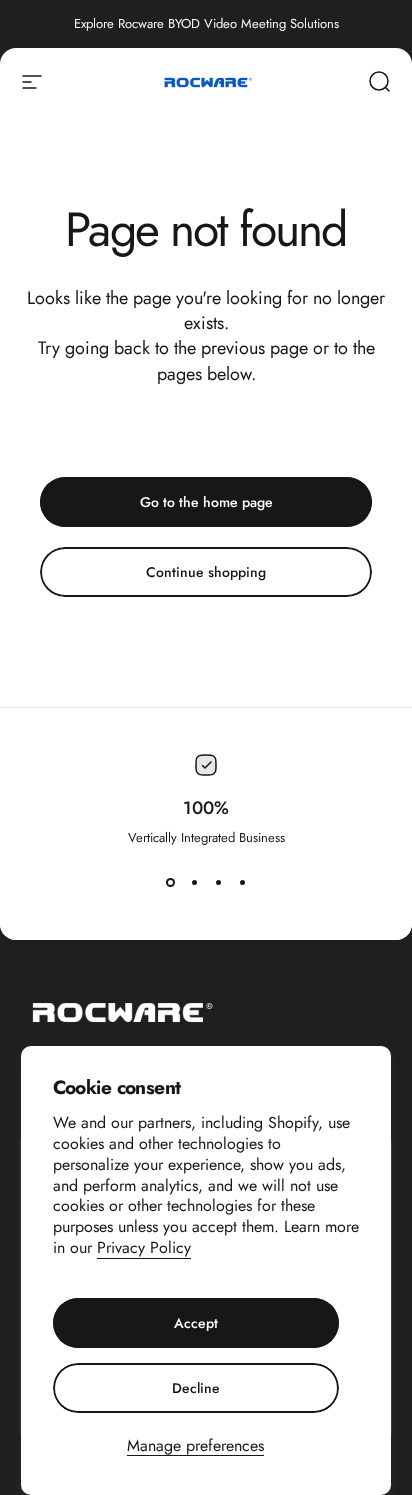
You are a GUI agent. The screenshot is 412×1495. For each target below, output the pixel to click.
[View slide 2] (194, 883)
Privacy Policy (144, 1247)
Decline (196, 1388)
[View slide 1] (170, 883)
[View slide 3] (218, 883)
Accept (196, 1323)
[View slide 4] (242, 883)
